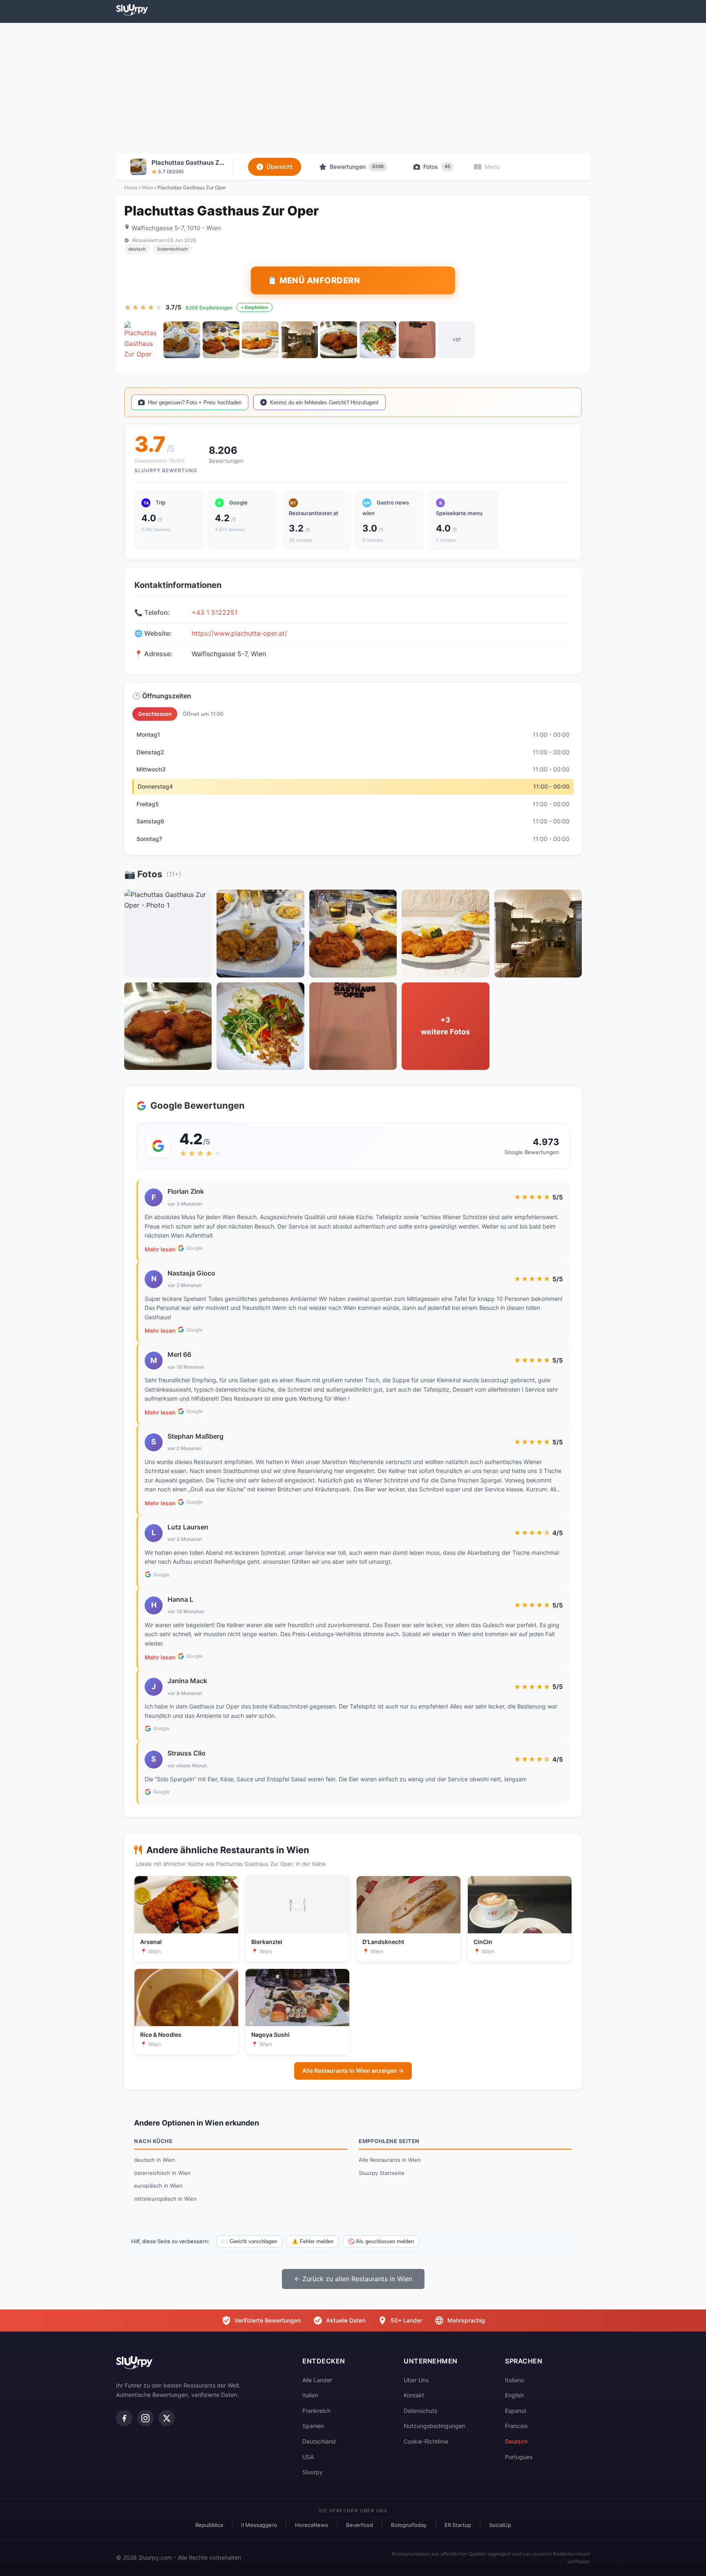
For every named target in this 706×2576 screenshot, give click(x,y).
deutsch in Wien (155, 2160)
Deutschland (319, 2441)
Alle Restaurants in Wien (390, 2160)
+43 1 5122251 (214, 612)
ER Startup (458, 2525)
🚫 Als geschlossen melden (381, 2241)
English (514, 2395)
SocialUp (500, 2525)
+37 (456, 340)
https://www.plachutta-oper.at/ (239, 633)
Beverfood (360, 2525)
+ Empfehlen (255, 307)
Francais (516, 2426)
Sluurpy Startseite (382, 2173)
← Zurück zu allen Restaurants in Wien (353, 2279)
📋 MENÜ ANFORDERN (314, 280)
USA (308, 2457)
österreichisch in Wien (162, 2173)
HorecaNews (312, 2525)
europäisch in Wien (158, 2186)
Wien (147, 187)
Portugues (519, 2457)
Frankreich (316, 2411)
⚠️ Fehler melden (313, 2241)
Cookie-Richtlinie (426, 2441)
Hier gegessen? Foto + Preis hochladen (195, 402)
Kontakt (414, 2395)
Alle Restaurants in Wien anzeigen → (353, 2070)
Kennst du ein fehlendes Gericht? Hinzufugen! (324, 402)
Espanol (515, 2411)
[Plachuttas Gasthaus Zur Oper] (143, 340)
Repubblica (209, 2525)
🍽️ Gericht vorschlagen (249, 2241)
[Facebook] (124, 2418)
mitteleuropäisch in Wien (165, 2199)
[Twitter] (167, 2418)
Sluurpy (313, 2472)
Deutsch (516, 2441)
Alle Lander (317, 2380)
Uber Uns (416, 2380)
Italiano (515, 2380)
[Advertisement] (353, 88)
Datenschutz (421, 2411)
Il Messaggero (259, 2525)
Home (131, 187)
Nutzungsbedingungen (435, 2426)
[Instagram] (145, 2418)
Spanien (313, 2426)
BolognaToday (409, 2525)
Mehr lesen (160, 1249)
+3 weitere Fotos (445, 1026)
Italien (310, 2395)
